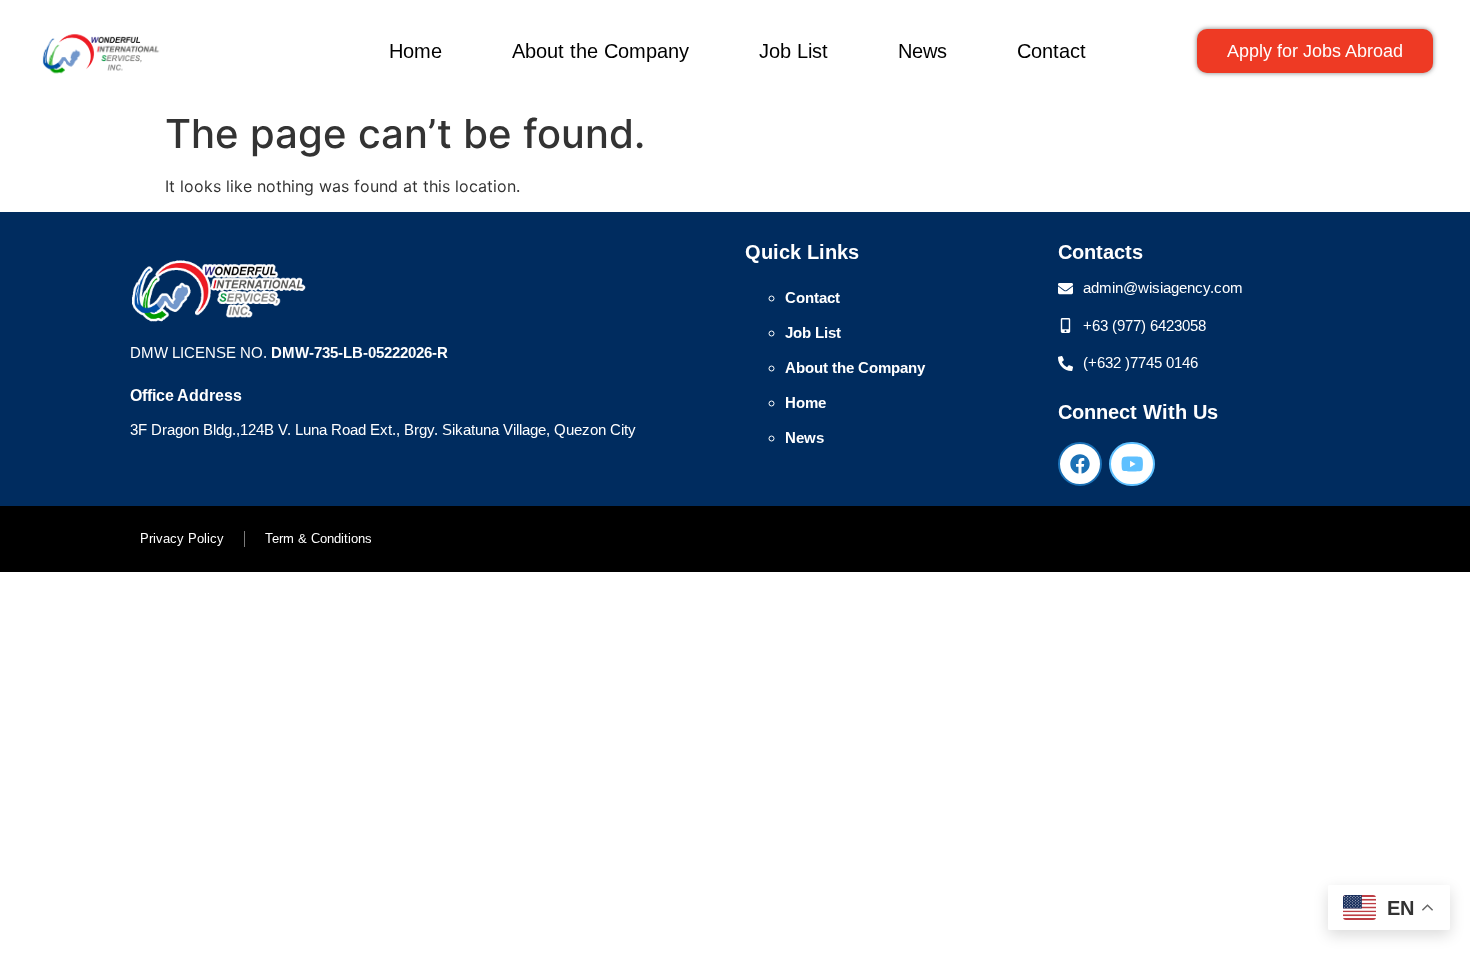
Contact (1051, 51)
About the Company (600, 51)
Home (415, 51)
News (922, 51)
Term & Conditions (318, 538)
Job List (793, 51)
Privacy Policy (182, 538)
